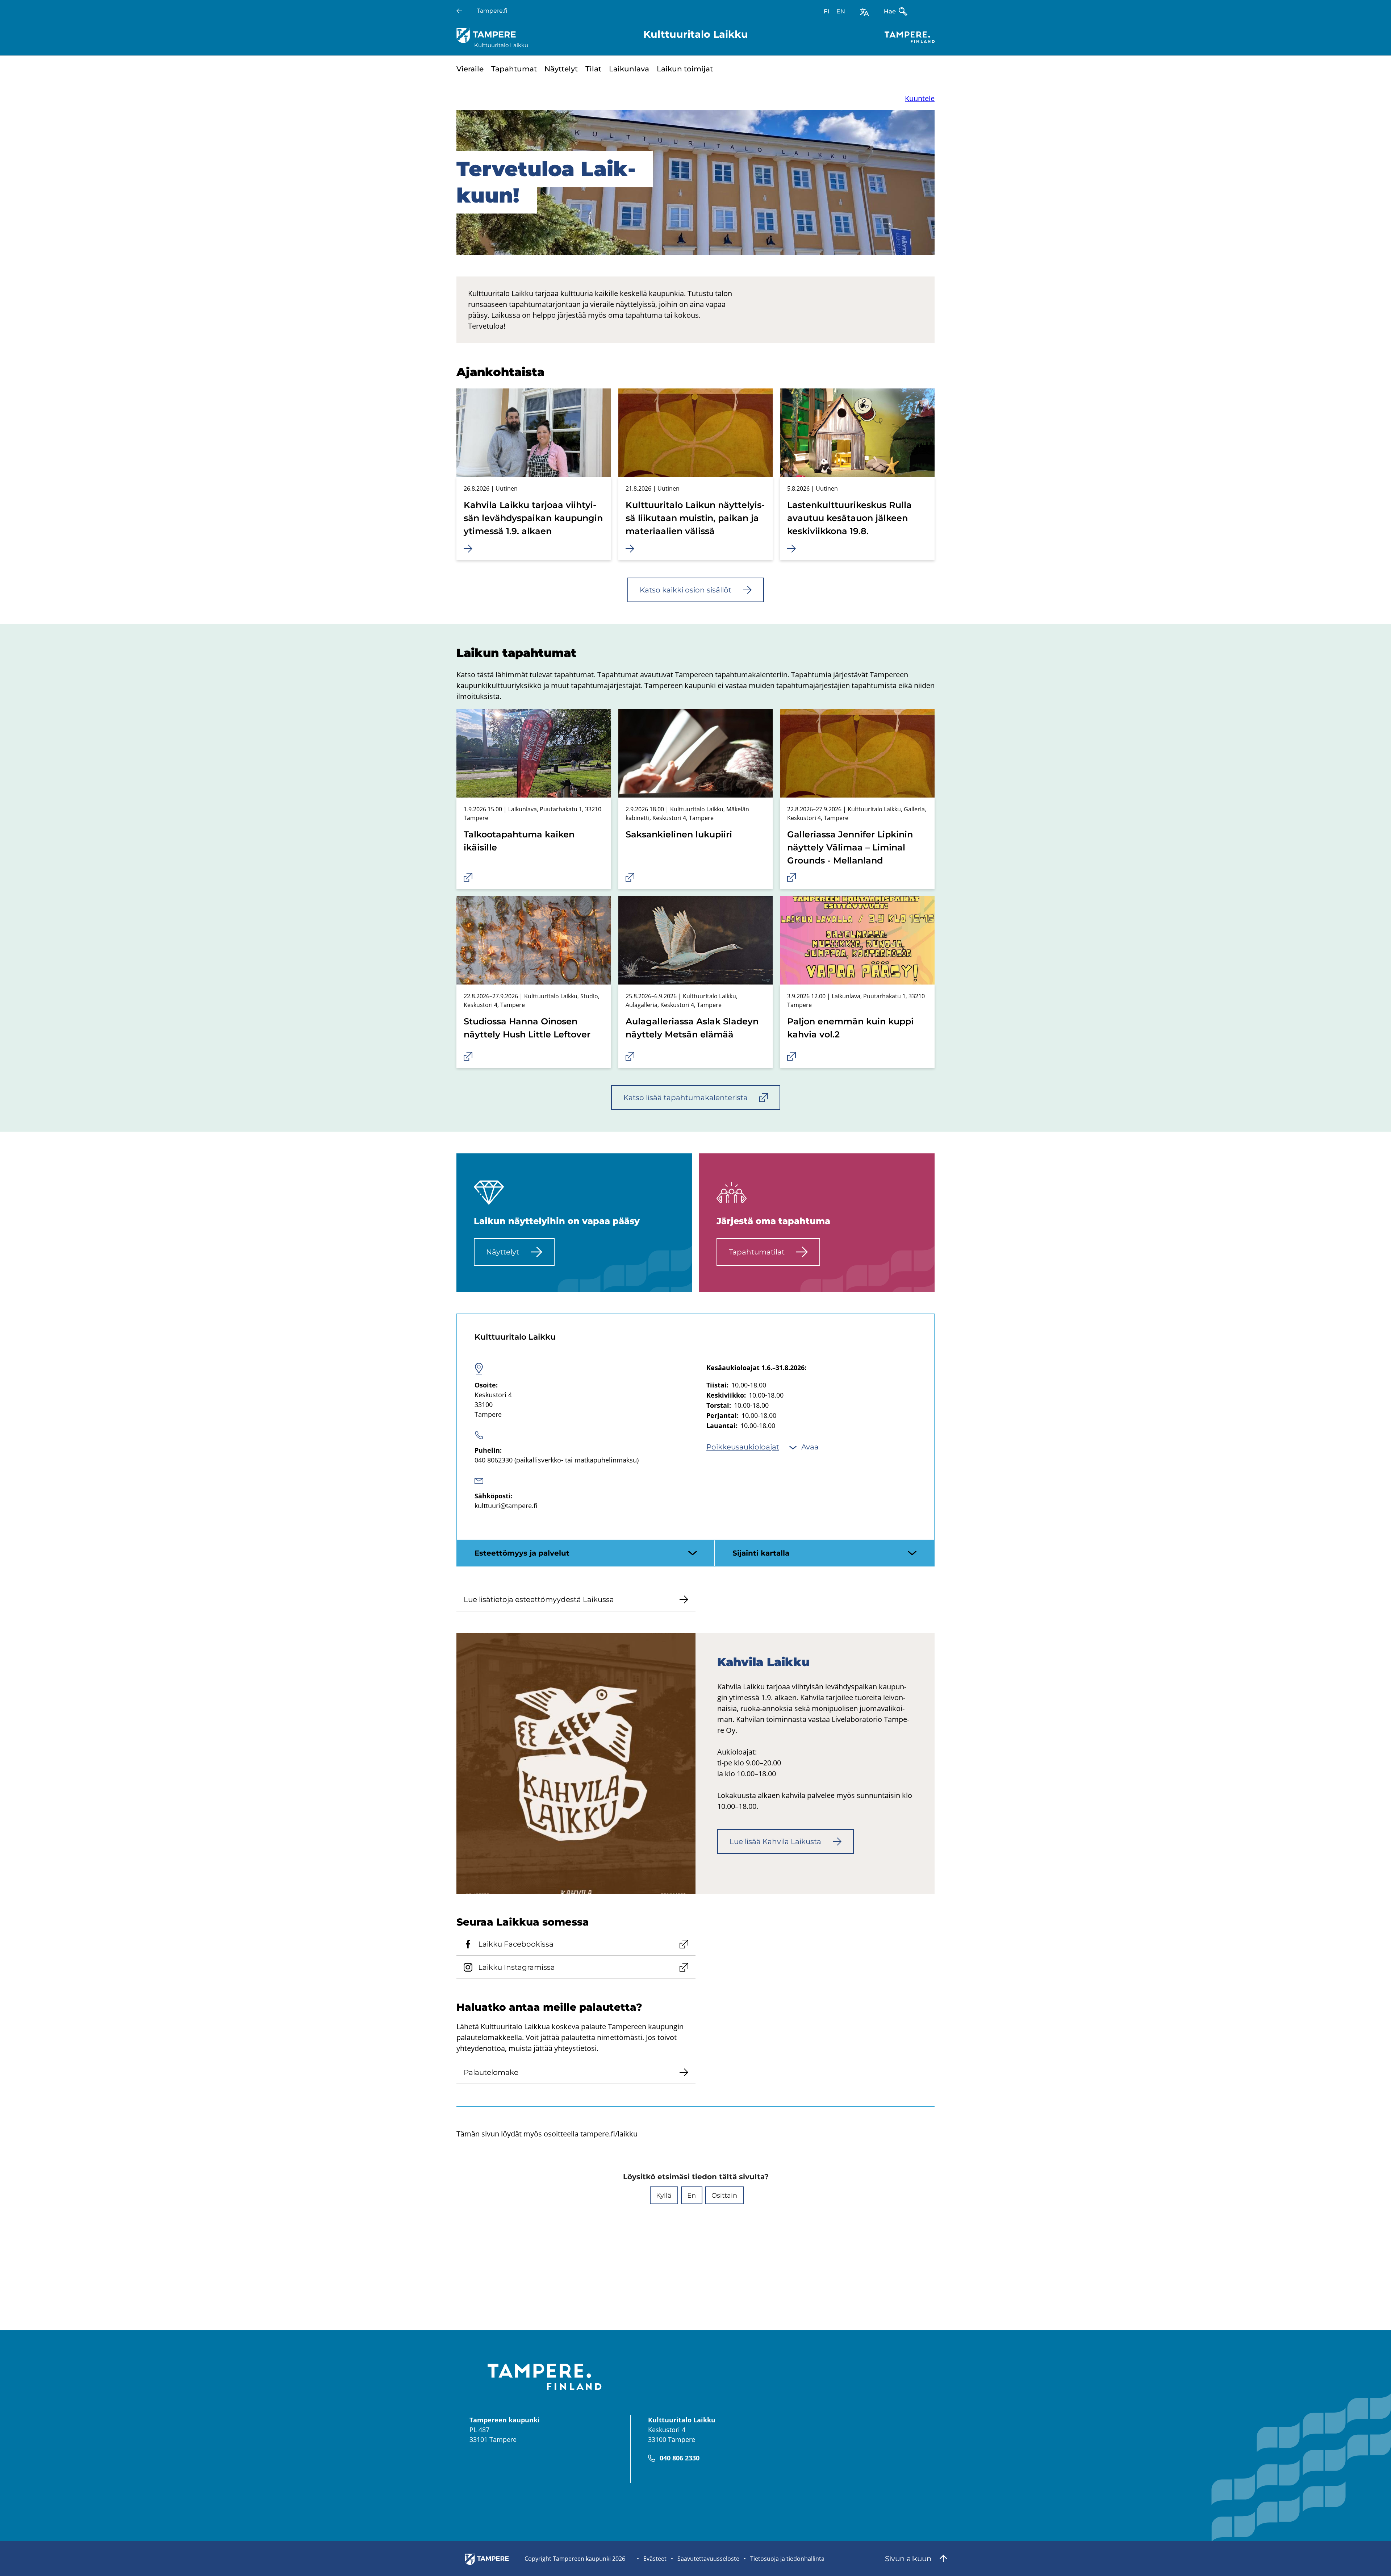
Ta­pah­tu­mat (514, 69)
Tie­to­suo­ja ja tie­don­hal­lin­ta (787, 2559)
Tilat (593, 69)
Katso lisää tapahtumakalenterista (686, 1098)
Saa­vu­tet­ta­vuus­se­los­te (708, 2559)
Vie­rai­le (470, 69)
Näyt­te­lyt (561, 69)
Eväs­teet (655, 2559)
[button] (664, 2195)
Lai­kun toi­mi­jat (685, 69)
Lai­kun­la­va (629, 69)
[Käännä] (864, 12)
